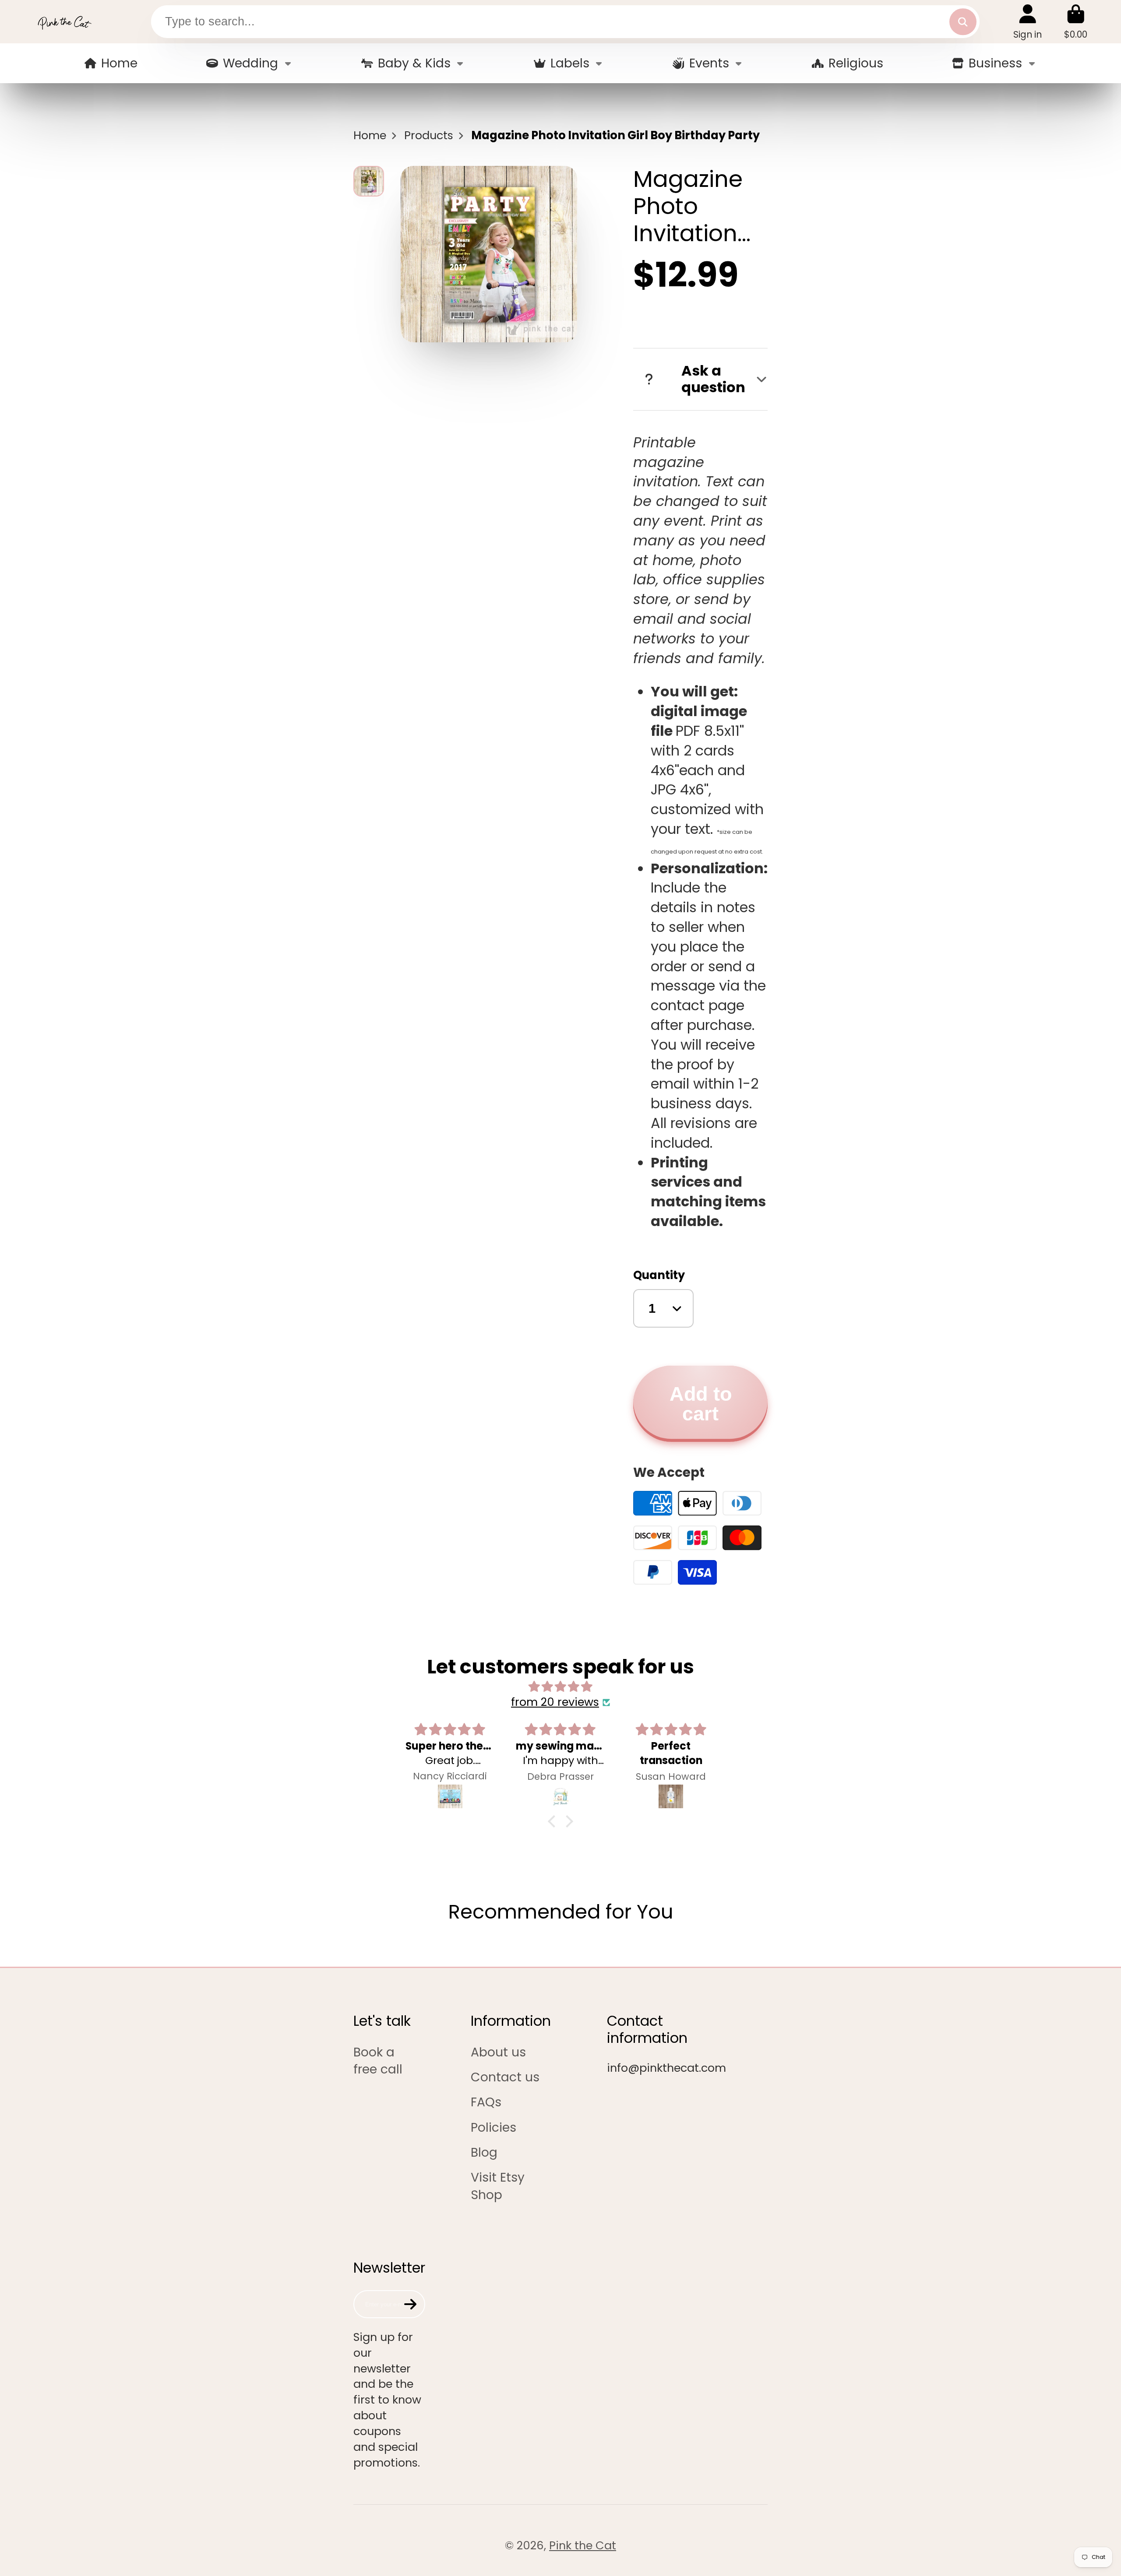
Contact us (505, 2077)
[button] (554, 1821)
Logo (64, 22)
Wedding (250, 63)
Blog (484, 2153)
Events (709, 63)
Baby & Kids (414, 63)
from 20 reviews (555, 1702)
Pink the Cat (583, 2545)
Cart (1076, 22)
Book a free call (378, 2061)
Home (119, 63)
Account (1028, 22)
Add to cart (701, 1404)
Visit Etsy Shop (498, 2186)
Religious (856, 63)
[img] (560, 1687)
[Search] (963, 22)
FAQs (486, 2102)
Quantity (659, 1275)
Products (429, 135)
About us (498, 2052)
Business (995, 63)
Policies (494, 2128)
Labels (570, 63)
